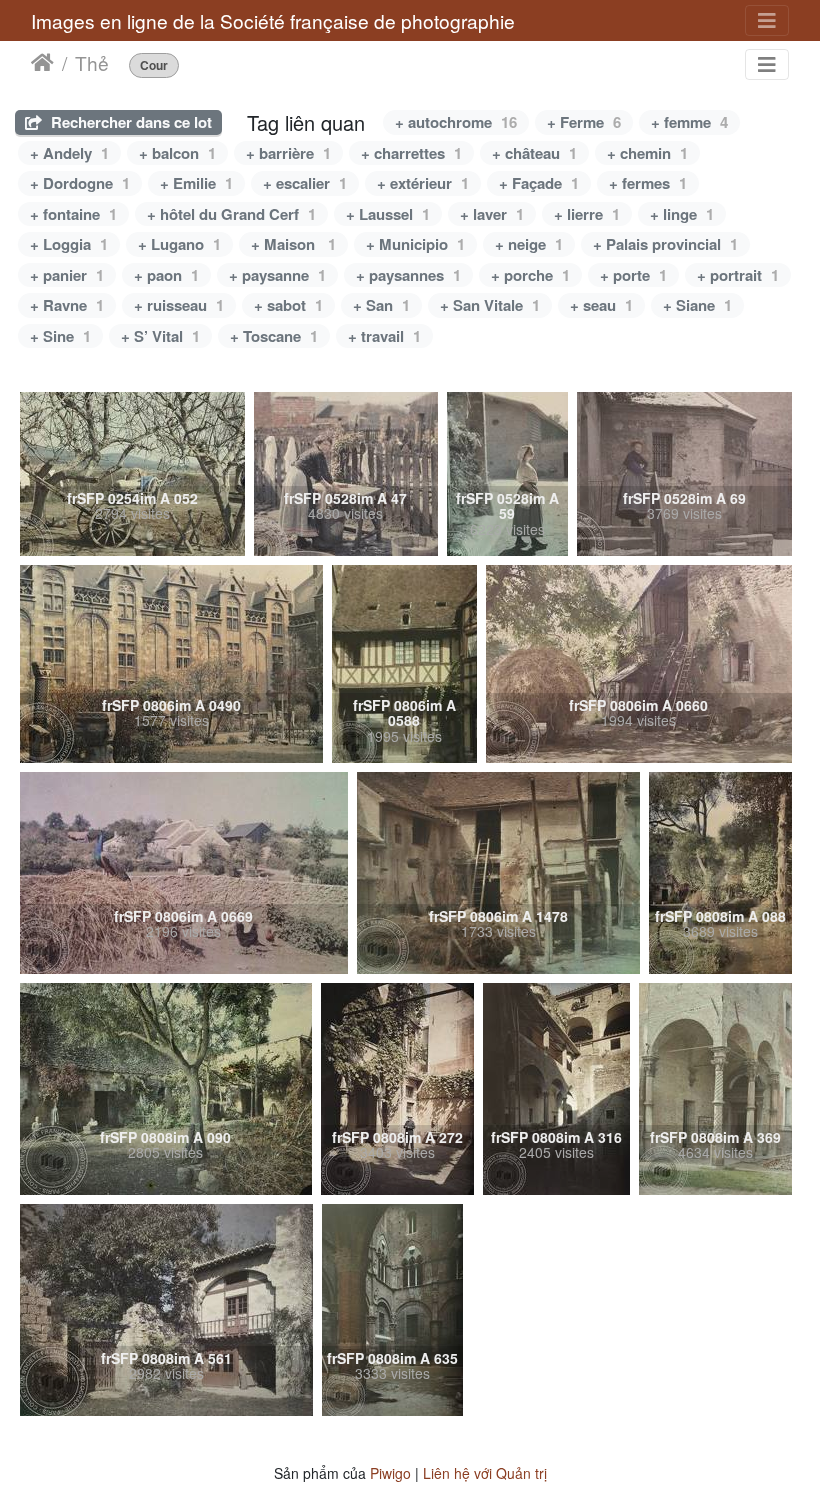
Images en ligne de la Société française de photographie (273, 20)
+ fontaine (73, 214)
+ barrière (288, 153)
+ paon (166, 275)
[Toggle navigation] (767, 20)
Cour (154, 65)
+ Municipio (415, 244)
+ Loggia (69, 244)
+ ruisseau (179, 305)
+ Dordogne (80, 183)
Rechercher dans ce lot (129, 122)
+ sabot (288, 305)
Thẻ (92, 63)
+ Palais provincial (665, 244)
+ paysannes (408, 275)
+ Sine (60, 336)
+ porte (633, 275)
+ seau (601, 305)
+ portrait (738, 275)
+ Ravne (67, 305)
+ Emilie (196, 183)
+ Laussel (388, 214)
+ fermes (648, 183)
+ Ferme (584, 122)
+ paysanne (277, 275)
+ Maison (293, 244)
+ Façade (539, 183)
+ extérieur (423, 183)
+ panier (67, 275)
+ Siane (697, 305)
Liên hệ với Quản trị (485, 1473)
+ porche (530, 275)
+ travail (384, 336)
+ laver (492, 214)
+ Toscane (274, 336)
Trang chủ (42, 63)
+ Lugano (179, 244)
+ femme (689, 122)
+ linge (682, 214)
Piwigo (390, 1473)
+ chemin (647, 153)
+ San (381, 305)
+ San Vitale (490, 305)
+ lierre (587, 214)
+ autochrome (456, 122)
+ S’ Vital (160, 336)
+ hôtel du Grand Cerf (231, 214)
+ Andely (69, 153)
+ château (534, 153)
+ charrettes (411, 153)
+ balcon (177, 153)
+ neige (529, 244)
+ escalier (305, 183)
